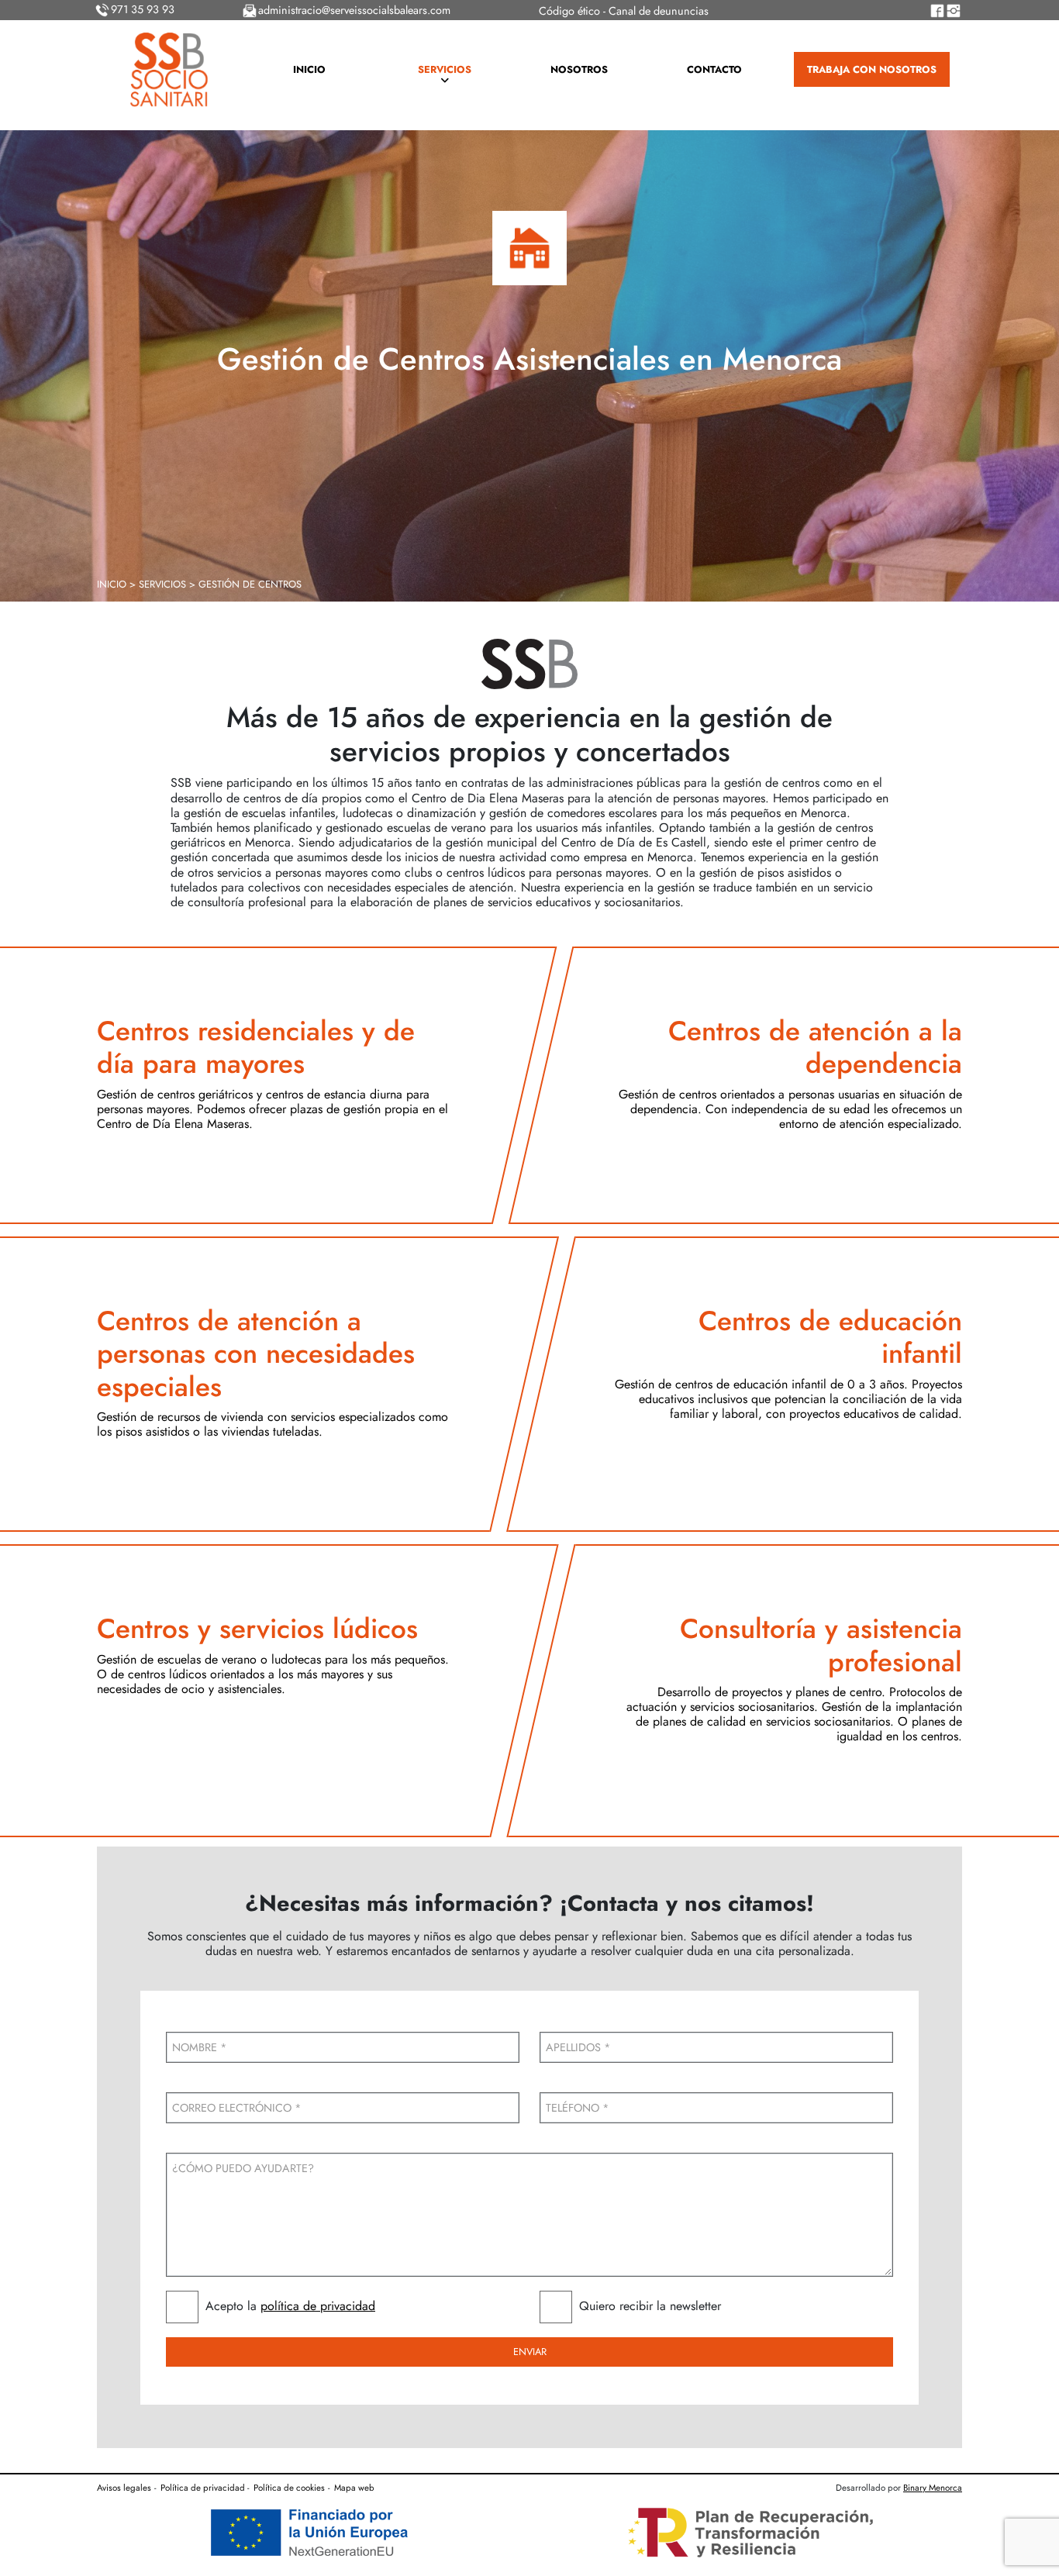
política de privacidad (318, 2306)
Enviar (530, 2352)
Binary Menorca (933, 2488)
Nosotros (579, 69)
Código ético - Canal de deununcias (624, 11)
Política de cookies (289, 2488)
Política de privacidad (203, 2488)
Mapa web (354, 2488)
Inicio (309, 69)
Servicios (445, 69)
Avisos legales (124, 2488)
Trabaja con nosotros (872, 69)
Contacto (714, 69)
